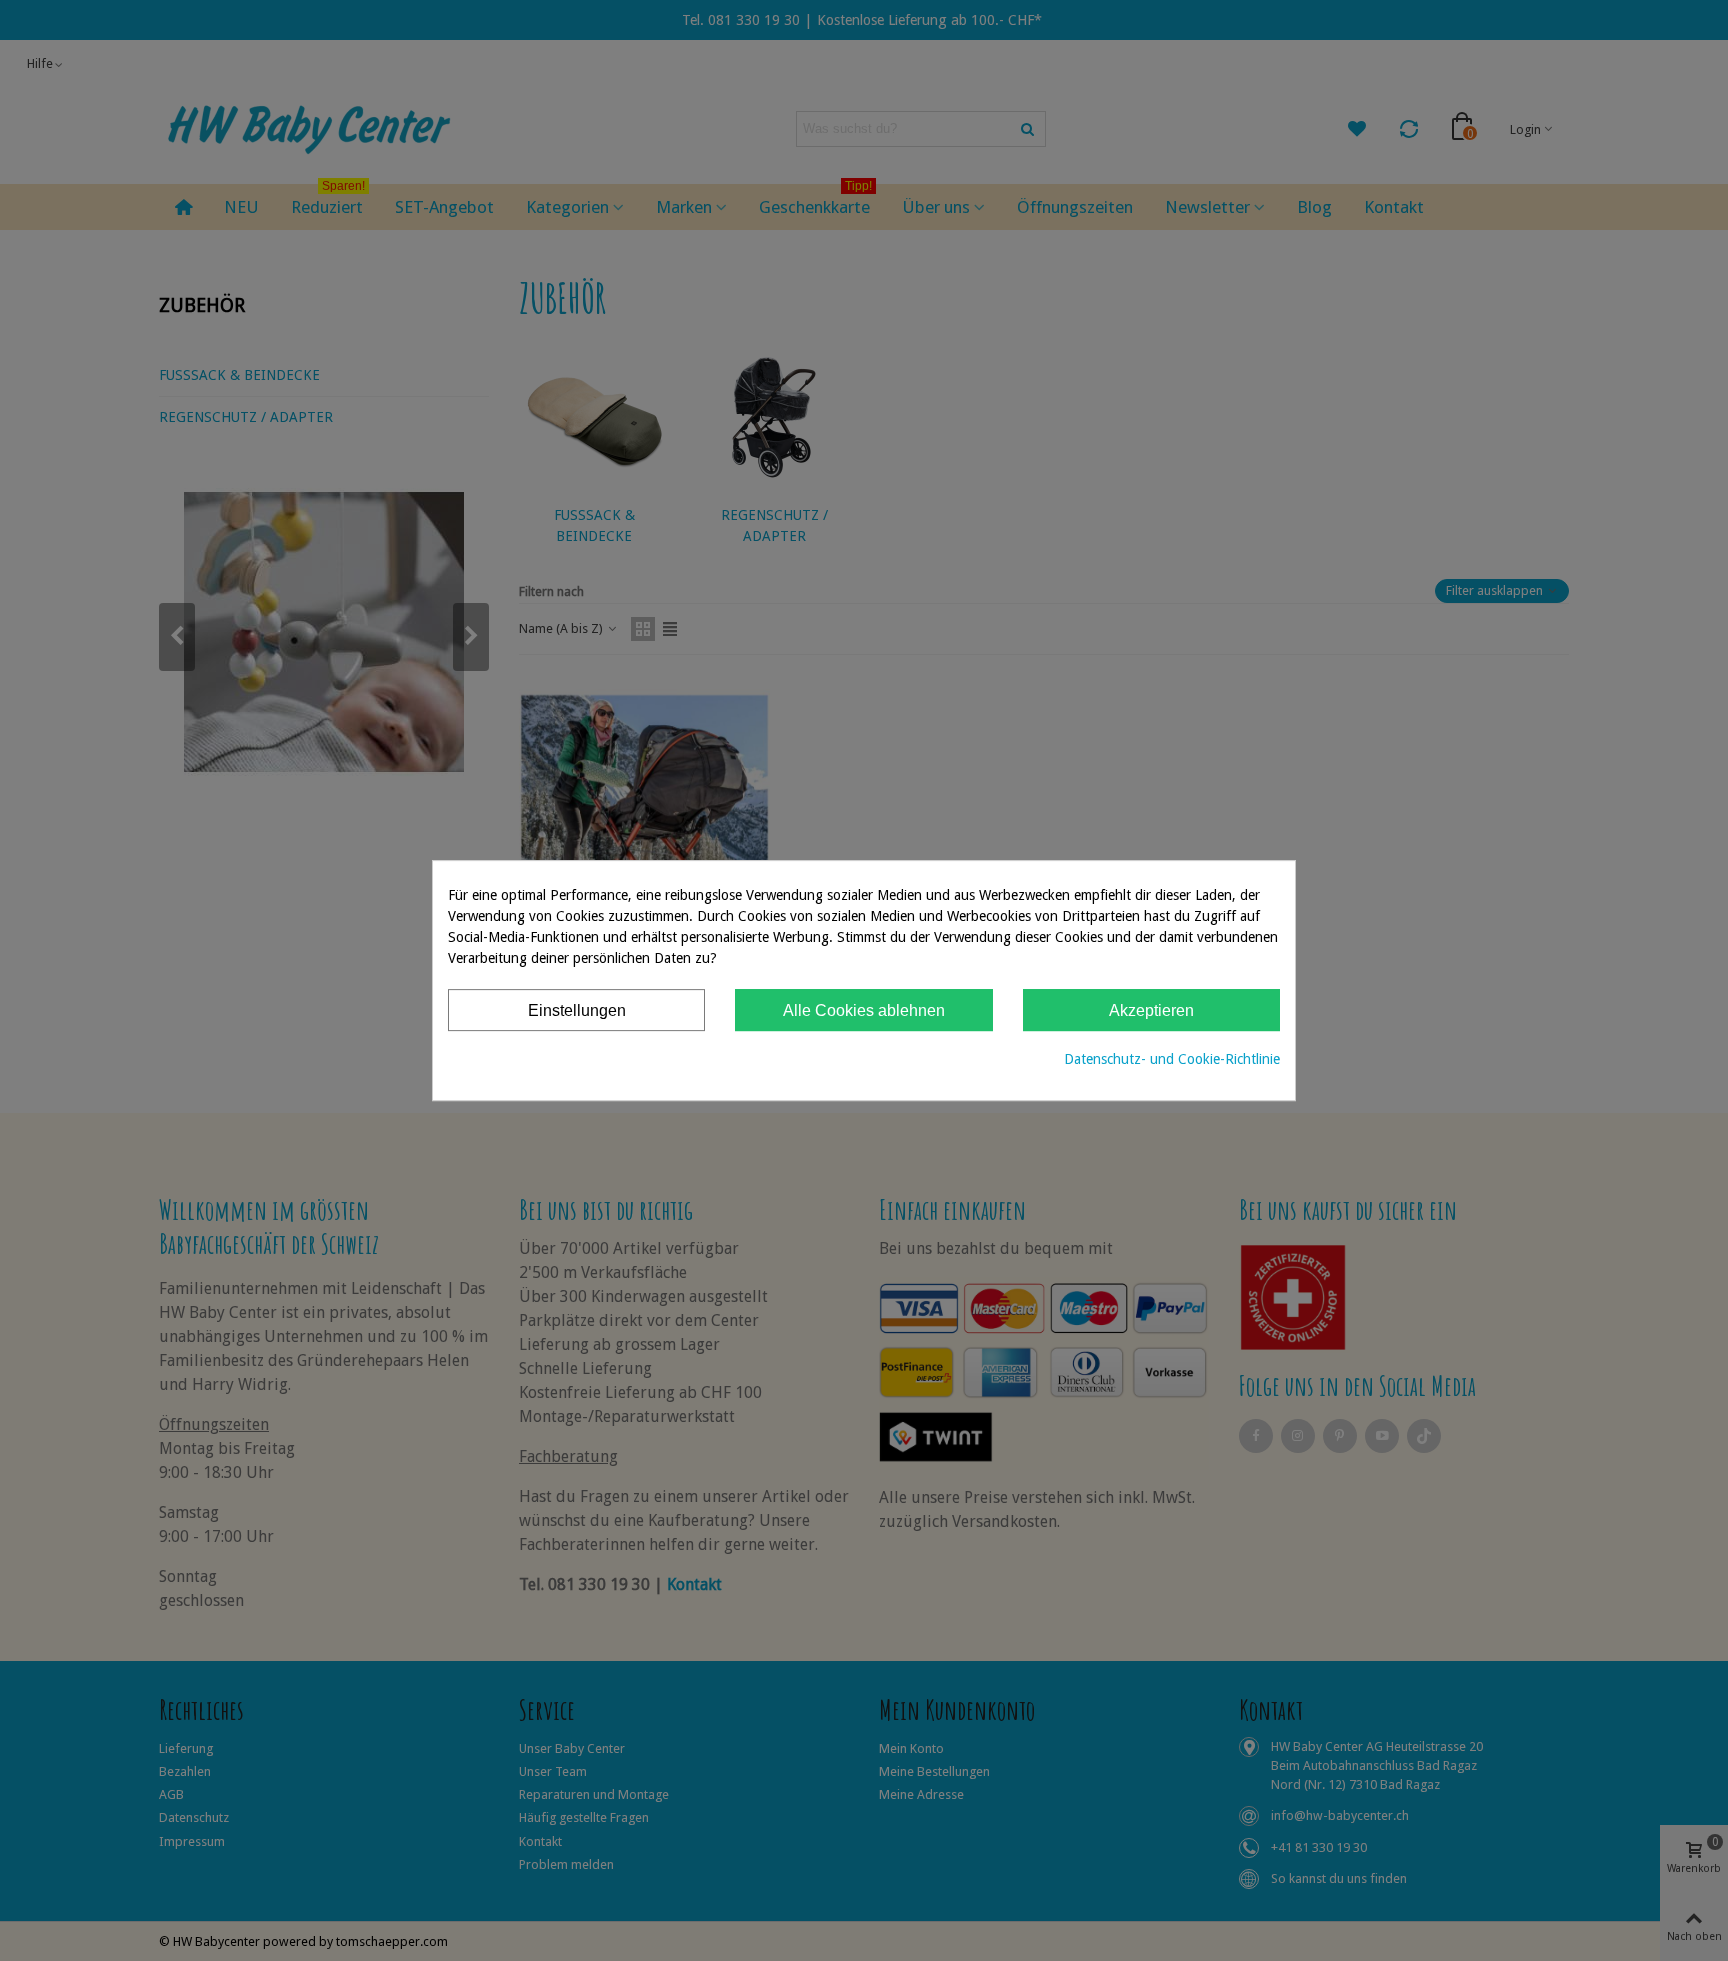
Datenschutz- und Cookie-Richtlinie (1172, 1059)
